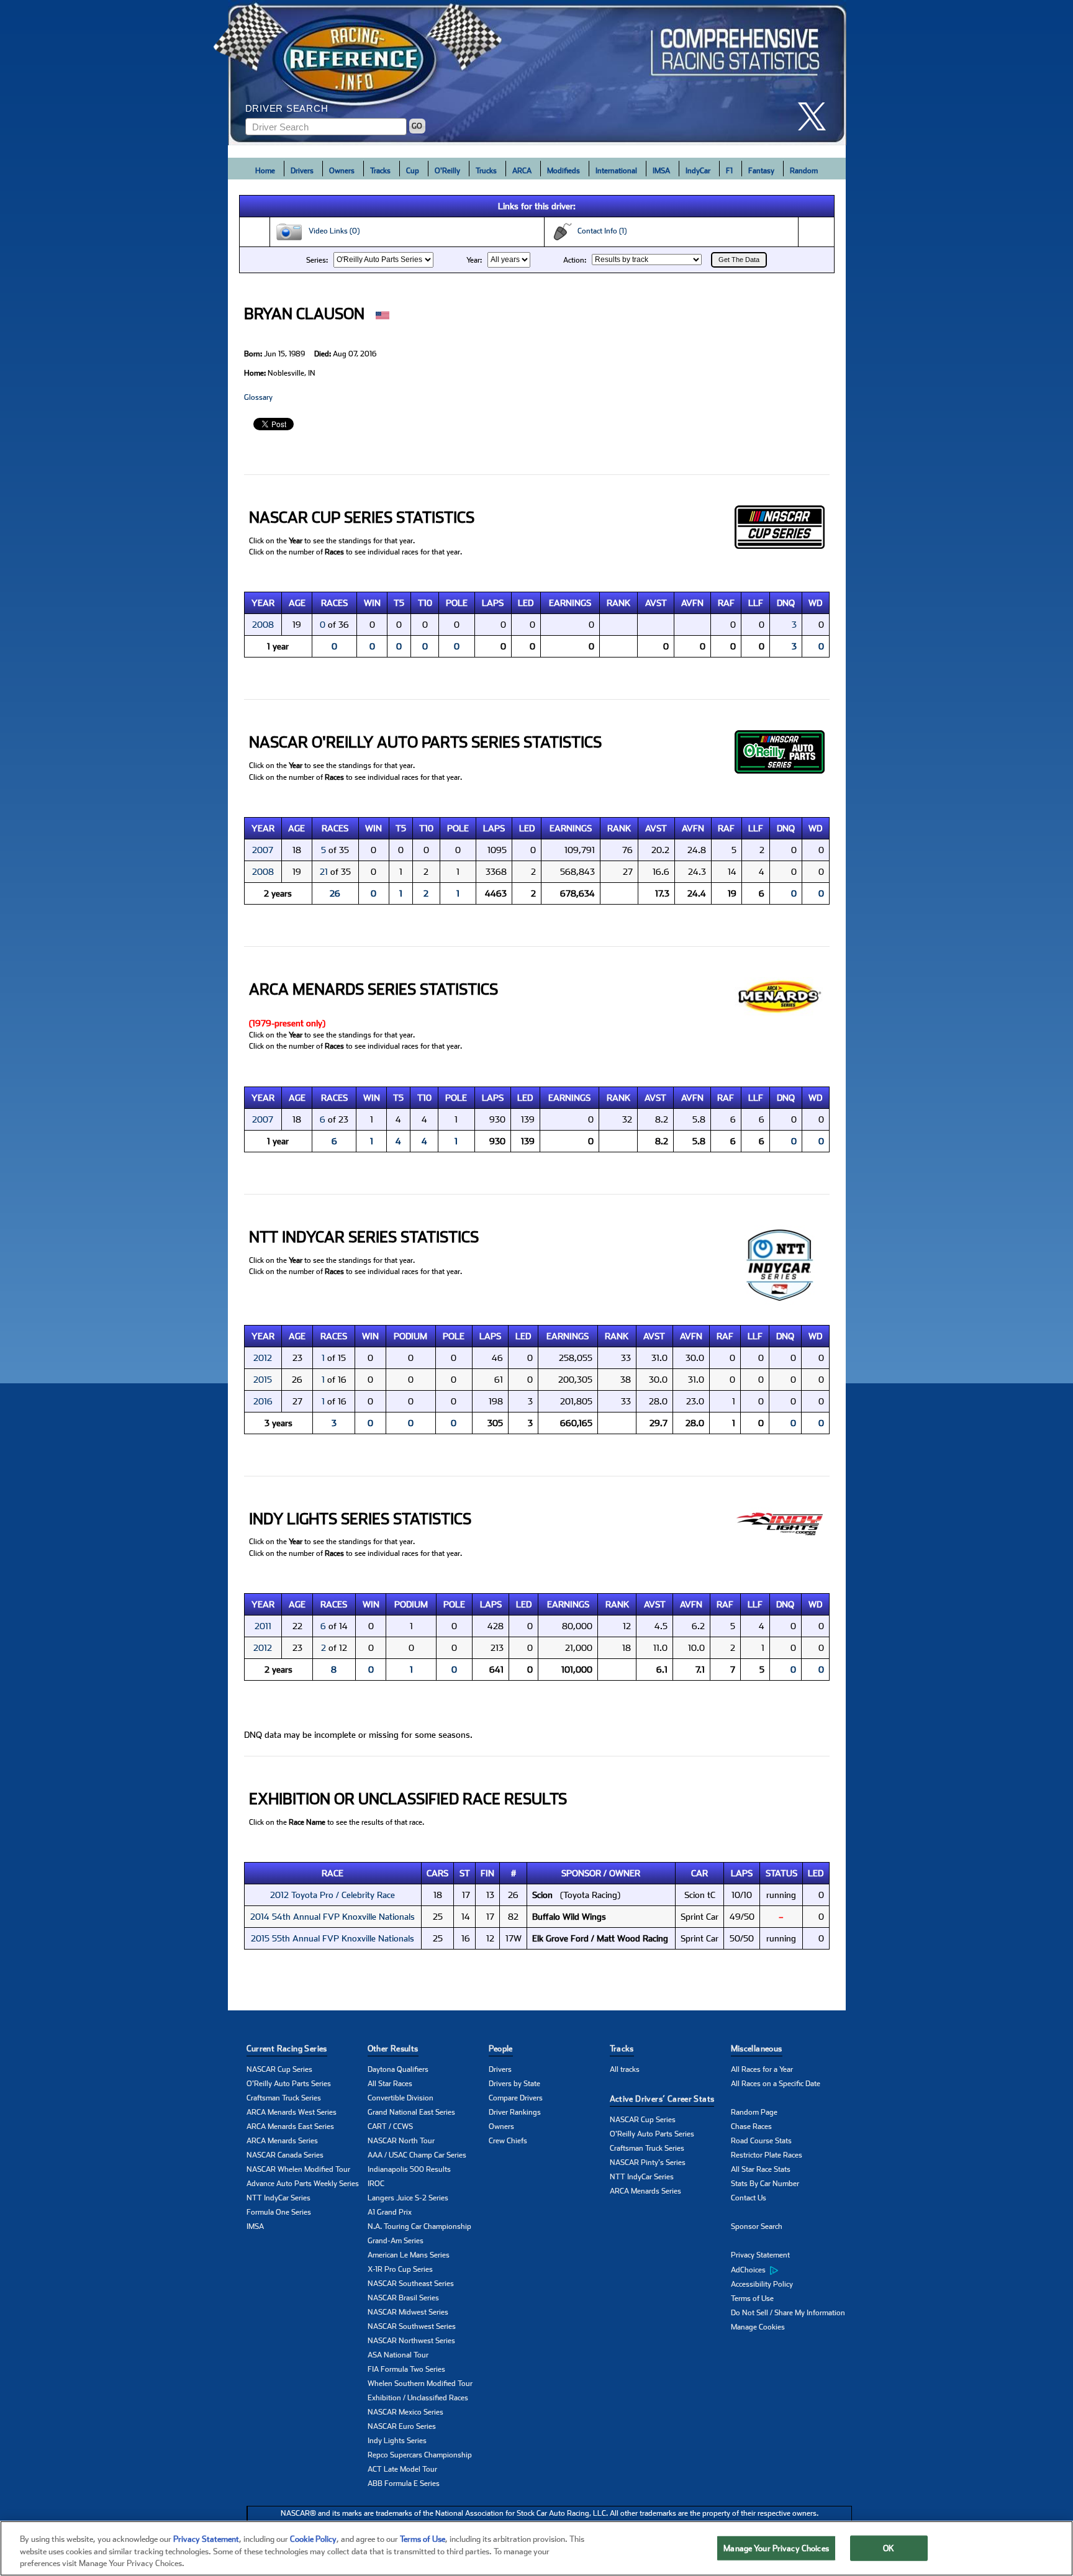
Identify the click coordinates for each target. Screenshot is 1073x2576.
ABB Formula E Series (404, 2483)
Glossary (258, 397)
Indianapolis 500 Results (409, 2169)
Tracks (380, 171)
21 (324, 872)
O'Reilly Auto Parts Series (289, 2084)
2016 (263, 1401)
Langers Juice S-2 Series (408, 2198)
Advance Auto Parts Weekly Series (303, 2184)
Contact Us (749, 2198)
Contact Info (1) (599, 231)
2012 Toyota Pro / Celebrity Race (333, 1895)
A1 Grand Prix (390, 2212)
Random (804, 171)
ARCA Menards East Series (290, 2126)
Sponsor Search (757, 2226)
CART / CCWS (390, 2126)
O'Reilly (447, 171)
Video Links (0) (331, 231)
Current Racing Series (287, 2049)
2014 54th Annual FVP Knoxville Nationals (333, 1917)
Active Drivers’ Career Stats (662, 2099)
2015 (263, 1380)
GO (417, 126)
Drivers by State (514, 2084)
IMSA (661, 171)
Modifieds (564, 171)
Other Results (393, 2049)
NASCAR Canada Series (285, 2155)
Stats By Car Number (765, 2184)
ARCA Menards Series (282, 2141)
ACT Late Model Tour (402, 2469)
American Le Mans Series (409, 2255)
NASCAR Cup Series (279, 2069)
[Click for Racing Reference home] (537, 73)
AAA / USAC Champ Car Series (417, 2155)
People (501, 2049)
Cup (413, 171)
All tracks (625, 2069)
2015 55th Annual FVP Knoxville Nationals (333, 1938)
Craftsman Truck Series (284, 2098)
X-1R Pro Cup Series (400, 2269)
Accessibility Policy (762, 2284)
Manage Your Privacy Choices (776, 2548)
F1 (729, 171)
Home (265, 171)
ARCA (522, 171)
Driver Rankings (515, 2112)
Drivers (302, 171)
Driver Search (287, 108)
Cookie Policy (313, 2539)
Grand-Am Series (396, 2241)
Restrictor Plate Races (767, 2155)
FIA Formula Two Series (406, 2369)
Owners (342, 171)
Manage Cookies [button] (758, 2327)
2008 (263, 625)
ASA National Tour (398, 2355)
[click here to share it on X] (817, 116)
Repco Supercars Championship (420, 2455)
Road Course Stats (761, 2141)
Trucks (486, 171)
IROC (376, 2184)
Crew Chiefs (508, 2141)
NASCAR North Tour (401, 2141)
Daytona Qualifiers (398, 2069)
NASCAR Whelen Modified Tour (298, 2169)
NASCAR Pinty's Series (648, 2162)
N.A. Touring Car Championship (419, 2226)
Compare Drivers (516, 2098)
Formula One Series (279, 2212)
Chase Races (751, 2126)
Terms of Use (752, 2298)
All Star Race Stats (761, 2169)
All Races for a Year (762, 2069)
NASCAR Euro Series (402, 2426)
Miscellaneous (757, 2049)
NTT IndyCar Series (278, 2198)
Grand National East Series (411, 2112)
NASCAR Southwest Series (412, 2326)
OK (889, 2548)
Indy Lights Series (397, 2441)
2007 (263, 850)
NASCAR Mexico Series (405, 2412)
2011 (263, 1626)
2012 (263, 1358)
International (616, 171)
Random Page (754, 2112)
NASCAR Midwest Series (408, 2312)
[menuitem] (791, 2270)
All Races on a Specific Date (776, 2084)
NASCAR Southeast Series (411, 2284)
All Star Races (390, 2084)
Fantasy (761, 171)
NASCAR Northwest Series (411, 2341)
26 (335, 893)
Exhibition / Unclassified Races (418, 2398)
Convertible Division (401, 2098)
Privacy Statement (760, 2255)
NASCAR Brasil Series (403, 2298)
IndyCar (698, 171)
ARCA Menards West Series (292, 2112)
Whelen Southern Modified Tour (420, 2384)
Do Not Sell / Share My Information (788, 2313)
